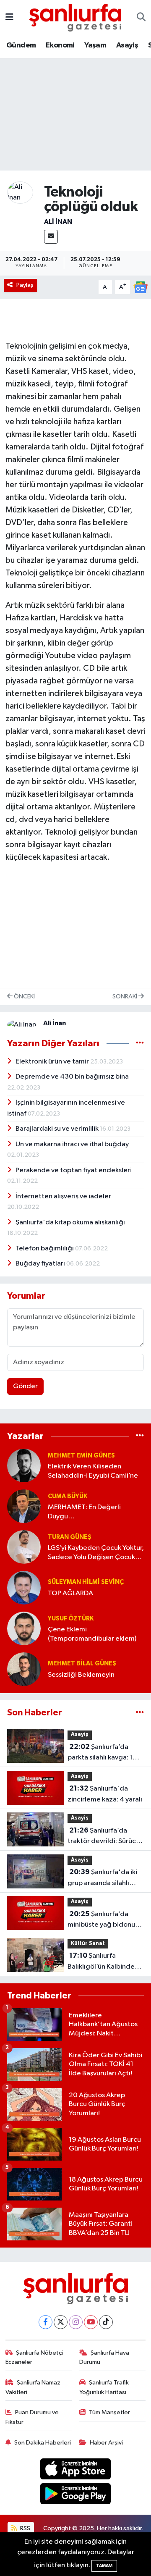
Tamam (104, 2566)
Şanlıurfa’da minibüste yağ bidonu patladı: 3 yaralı (101, 1920)
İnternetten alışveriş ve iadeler (63, 1196)
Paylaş (25, 285)
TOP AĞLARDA (70, 1593)
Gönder (25, 1386)
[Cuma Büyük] (24, 1506)
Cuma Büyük (68, 1496)
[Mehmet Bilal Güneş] (24, 1669)
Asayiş (127, 45)
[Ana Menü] (9, 17)
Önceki (24, 997)
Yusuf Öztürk (71, 1619)
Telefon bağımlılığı (45, 1249)
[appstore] (76, 2471)
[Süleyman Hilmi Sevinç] (24, 1587)
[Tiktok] (106, 2322)
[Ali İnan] (20, 193)
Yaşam (95, 45)
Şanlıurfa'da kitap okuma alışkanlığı (70, 1222)
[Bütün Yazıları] (140, 1044)
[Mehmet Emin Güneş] (24, 1465)
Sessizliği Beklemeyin (81, 1675)
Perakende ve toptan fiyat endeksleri (74, 1170)
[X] (61, 2322)
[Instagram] (76, 2322)
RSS (25, 2528)
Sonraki (125, 997)
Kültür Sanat (88, 1944)
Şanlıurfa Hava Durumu (104, 2357)
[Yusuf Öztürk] (24, 1628)
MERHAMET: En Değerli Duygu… (84, 1512)
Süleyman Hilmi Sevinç (86, 1582)
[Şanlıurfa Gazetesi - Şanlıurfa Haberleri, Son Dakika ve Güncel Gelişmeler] (75, 17)
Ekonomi (60, 45)
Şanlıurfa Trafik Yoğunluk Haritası (104, 2387)
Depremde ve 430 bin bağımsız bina (72, 1077)
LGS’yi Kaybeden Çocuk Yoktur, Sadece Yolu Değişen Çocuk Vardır (96, 1553)
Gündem (21, 45)
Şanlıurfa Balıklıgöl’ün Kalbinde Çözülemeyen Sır (101, 1962)
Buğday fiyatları (41, 1264)
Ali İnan (58, 222)
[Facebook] (46, 2322)
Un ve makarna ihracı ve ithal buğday (72, 1144)
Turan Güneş (70, 1537)
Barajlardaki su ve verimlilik (58, 1129)
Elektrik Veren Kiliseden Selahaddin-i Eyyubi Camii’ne (93, 1471)
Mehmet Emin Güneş (81, 1456)
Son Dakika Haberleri (43, 2443)
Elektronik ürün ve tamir (53, 1062)
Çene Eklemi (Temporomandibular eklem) (92, 1634)
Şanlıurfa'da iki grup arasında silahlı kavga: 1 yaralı (102, 1878)
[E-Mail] (51, 237)
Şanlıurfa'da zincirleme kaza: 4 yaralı (105, 1794)
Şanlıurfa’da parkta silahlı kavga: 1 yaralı (100, 1753)
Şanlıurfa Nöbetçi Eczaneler (34, 2357)
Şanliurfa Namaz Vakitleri (33, 2387)
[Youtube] (91, 2322)
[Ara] (141, 18)
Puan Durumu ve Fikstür (32, 2417)
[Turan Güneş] (24, 1547)
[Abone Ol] (141, 287)
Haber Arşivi (106, 2443)
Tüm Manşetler (109, 2412)
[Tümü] (140, 1436)
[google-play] (76, 2495)
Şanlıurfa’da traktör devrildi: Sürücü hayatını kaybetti (104, 1837)
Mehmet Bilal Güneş (82, 1664)
